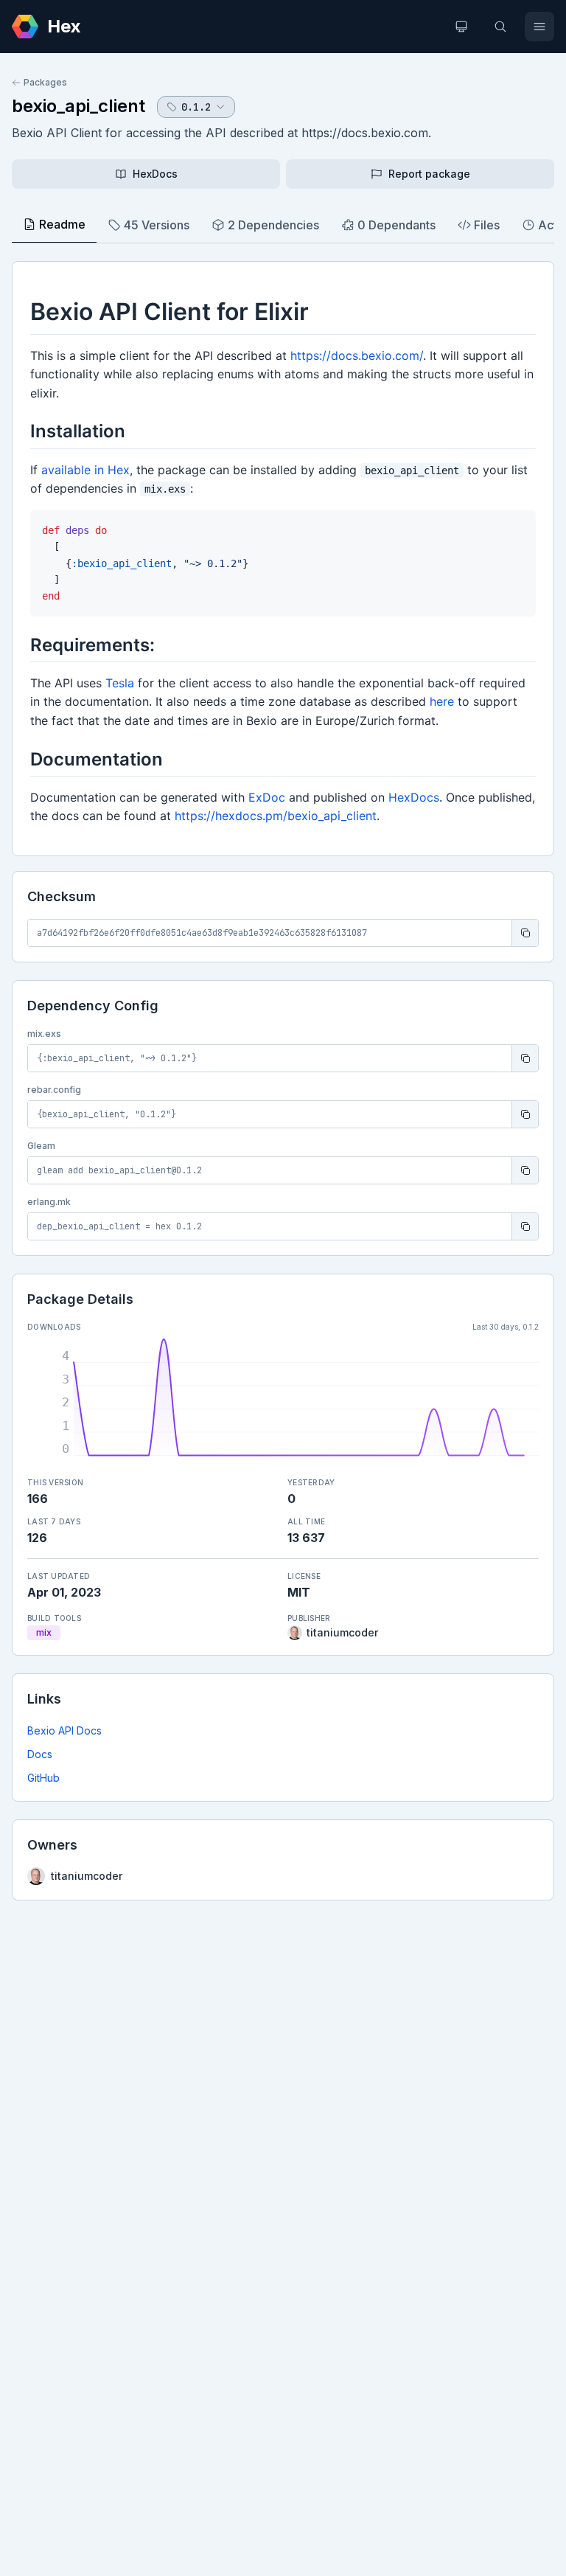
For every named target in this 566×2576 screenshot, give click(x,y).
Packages (45, 82)
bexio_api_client (78, 106)
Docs (40, 1754)
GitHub (43, 1778)
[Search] (500, 27)
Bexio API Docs (64, 1730)
